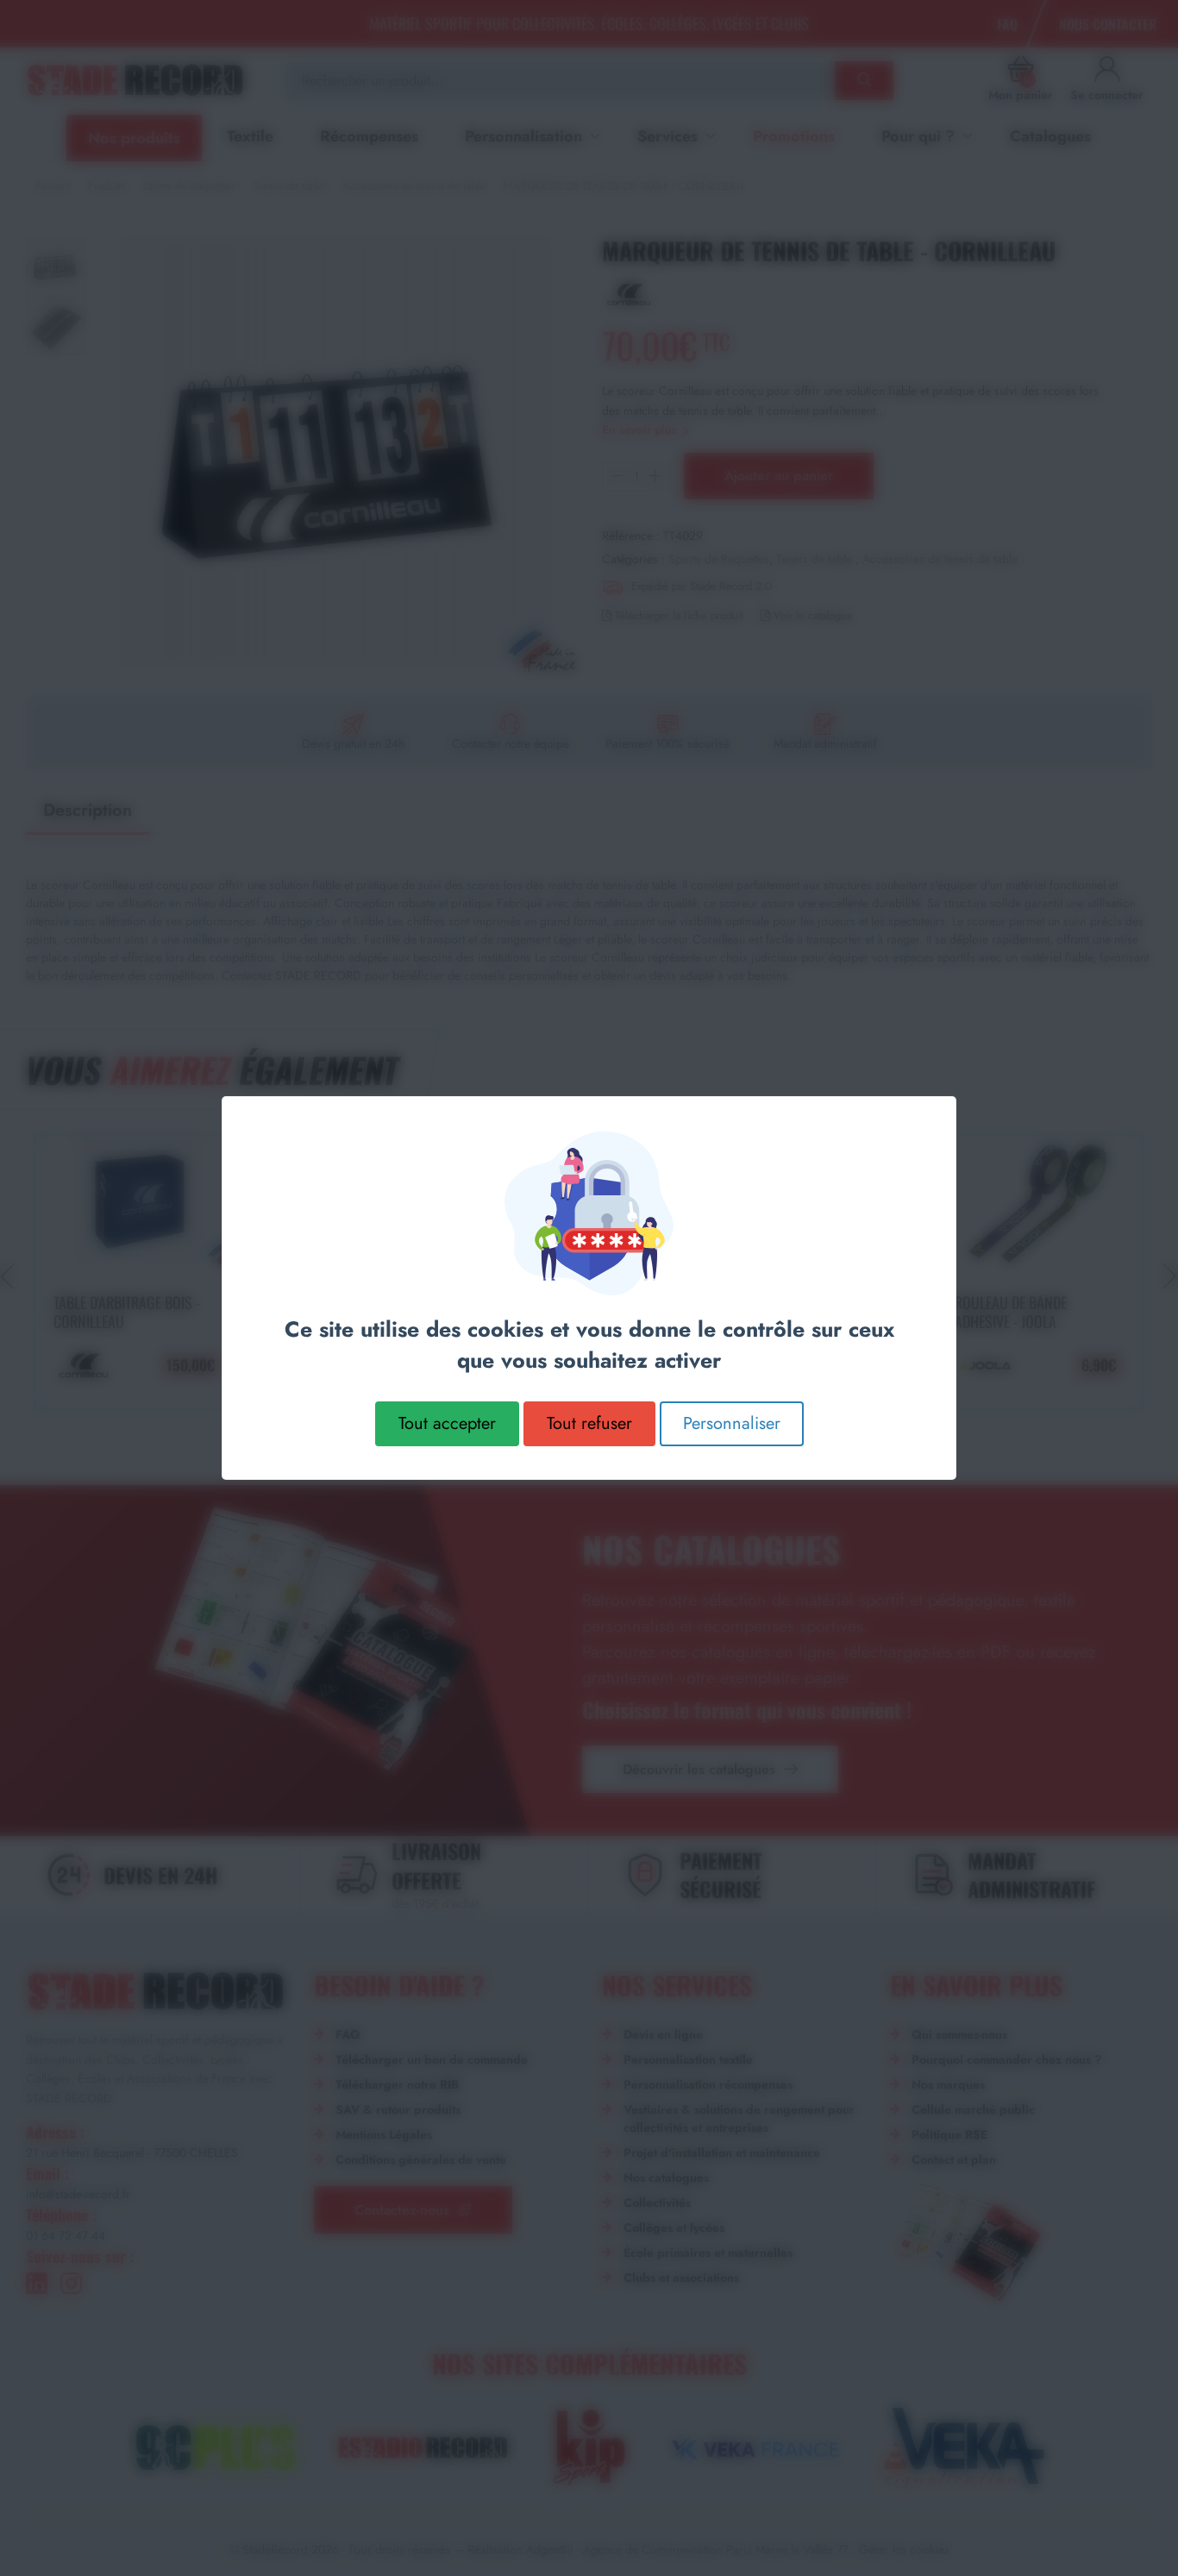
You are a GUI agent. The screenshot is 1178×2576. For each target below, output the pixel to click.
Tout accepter (447, 1423)
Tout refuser (589, 1423)
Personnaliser (732, 1423)
